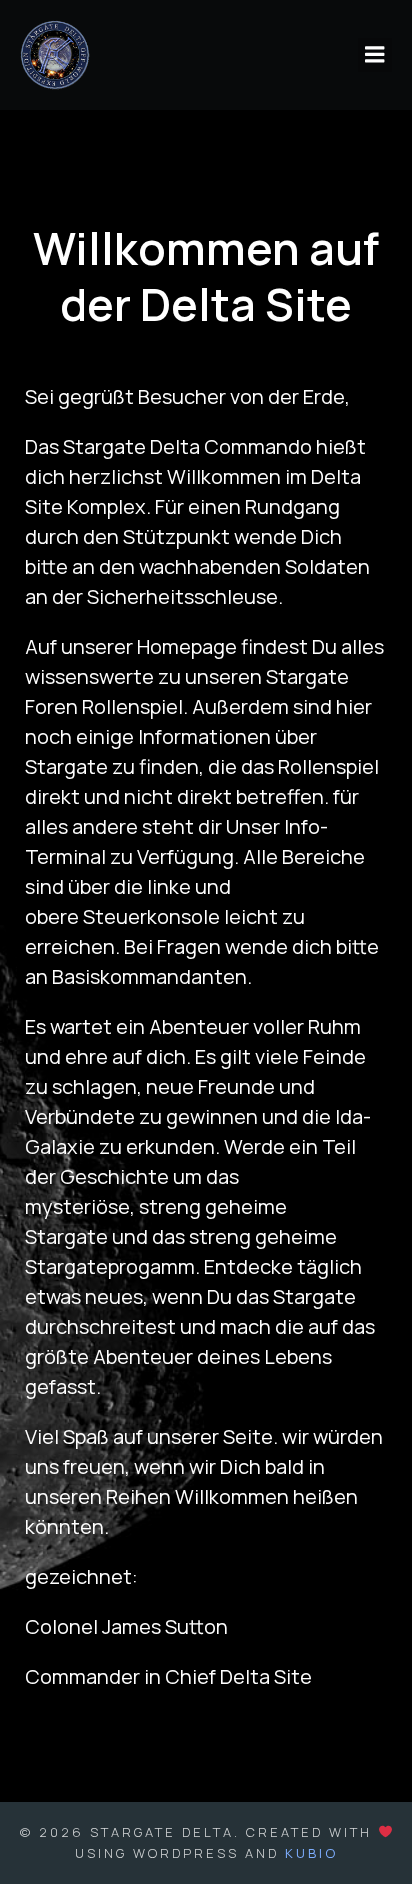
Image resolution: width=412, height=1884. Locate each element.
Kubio (311, 1853)
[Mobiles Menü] (375, 55)
